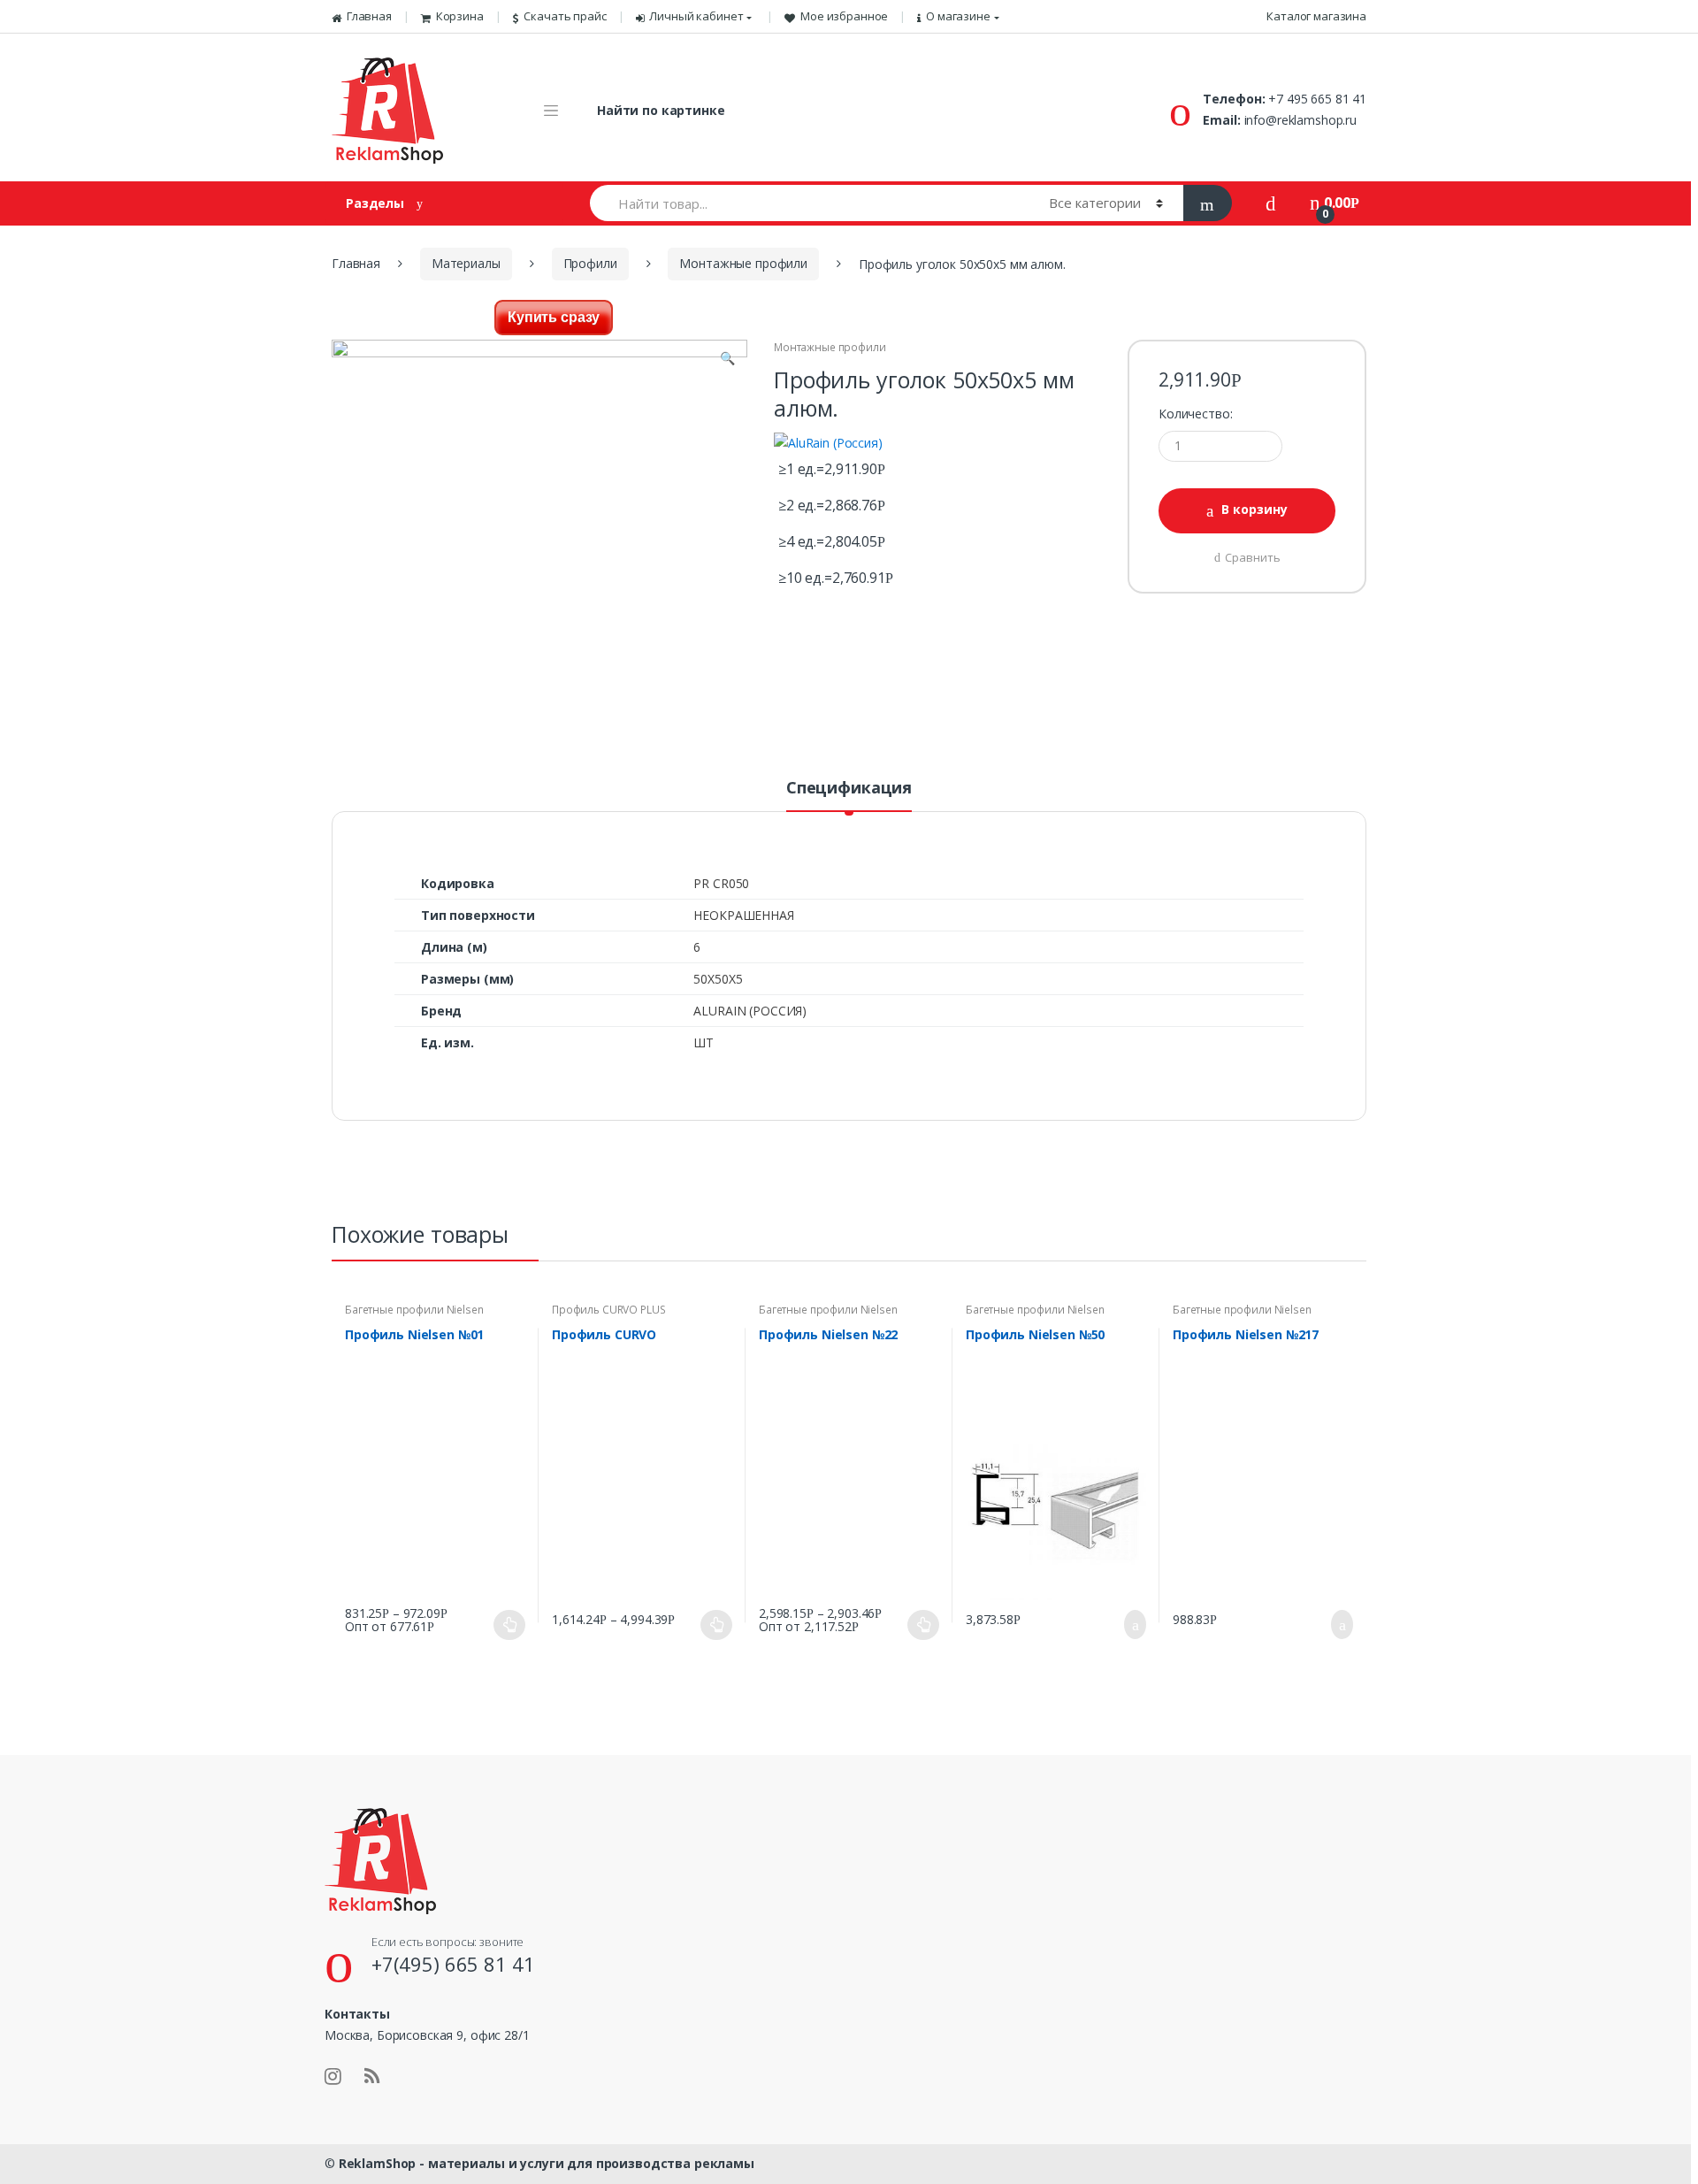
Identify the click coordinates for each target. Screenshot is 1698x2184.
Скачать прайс (565, 16)
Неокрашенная (743, 915)
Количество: (1195, 414)
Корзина (460, 16)
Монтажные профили (743, 263)
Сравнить (1252, 557)
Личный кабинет (696, 16)
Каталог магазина (1316, 16)
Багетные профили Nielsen (414, 1310)
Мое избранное (844, 16)
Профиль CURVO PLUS (608, 1310)
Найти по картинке (661, 110)
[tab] (849, 795)
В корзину (1254, 509)
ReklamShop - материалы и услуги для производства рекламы (547, 2163)
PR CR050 (721, 883)
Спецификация (849, 789)
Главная (369, 16)
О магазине (958, 16)
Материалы (466, 263)
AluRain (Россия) (750, 1011)
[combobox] (809, 203)
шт (704, 1042)
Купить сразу (554, 317)
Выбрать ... (509, 1625)
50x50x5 (718, 979)
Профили (590, 263)
